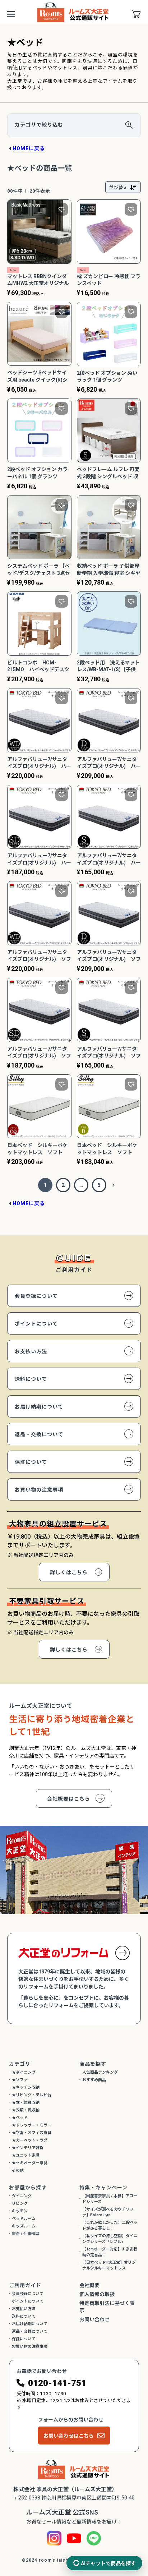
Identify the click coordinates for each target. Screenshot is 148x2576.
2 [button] (63, 1185)
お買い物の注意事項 (39, 1490)
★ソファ (20, 2080)
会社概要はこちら (69, 1799)
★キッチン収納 (26, 2087)
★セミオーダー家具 (30, 2163)
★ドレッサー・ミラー (32, 2125)
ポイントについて (36, 1324)
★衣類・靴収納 (26, 2110)
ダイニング (22, 2196)
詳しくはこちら (69, 1572)
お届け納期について (39, 1407)
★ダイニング (24, 2072)
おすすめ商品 (94, 2080)
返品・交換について (39, 1434)
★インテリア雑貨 (28, 2148)
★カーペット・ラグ (30, 2140)
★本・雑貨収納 (26, 2103)
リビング (20, 2204)
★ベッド (20, 2118)
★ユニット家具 (26, 2155)
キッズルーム (24, 2226)
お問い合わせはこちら (69, 2436)
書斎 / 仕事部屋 (26, 2234)
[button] (114, 1185)
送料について (31, 1379)
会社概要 (89, 2285)
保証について (31, 1462)
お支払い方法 (31, 1351)
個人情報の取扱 (97, 2294)
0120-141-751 (57, 2383)
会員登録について (36, 1296)
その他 (18, 2171)
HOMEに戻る (29, 148)
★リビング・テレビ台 (32, 2095)
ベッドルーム (24, 2219)
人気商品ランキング (100, 2072)
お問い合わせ (94, 2319)
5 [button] (99, 1185)
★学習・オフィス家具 (32, 2133)
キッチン (20, 2211)
